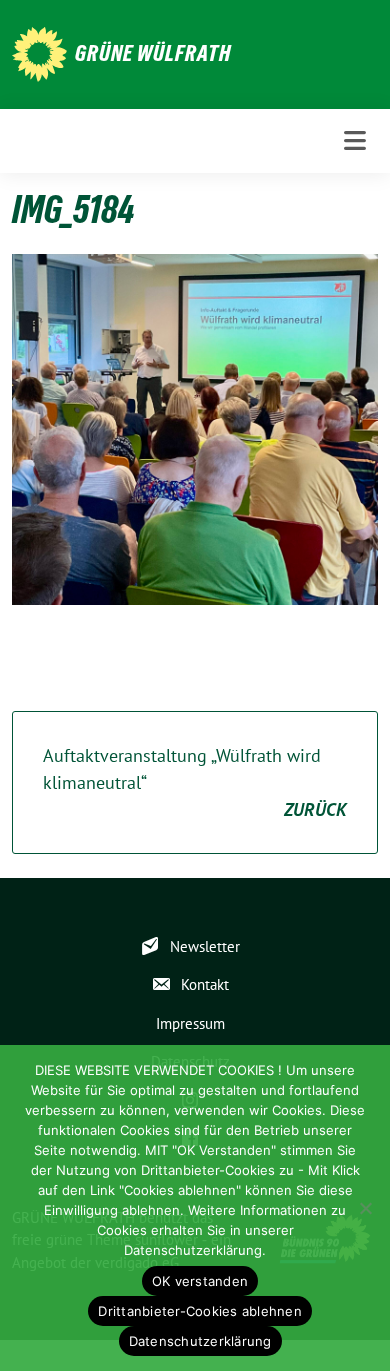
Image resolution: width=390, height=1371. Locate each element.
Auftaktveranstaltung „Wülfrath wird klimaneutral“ (195, 782)
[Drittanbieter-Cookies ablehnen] (365, 1208)
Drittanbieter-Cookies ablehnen (200, 1311)
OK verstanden (200, 1281)
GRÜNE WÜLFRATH (153, 53)
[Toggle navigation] (355, 141)
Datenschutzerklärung (200, 1341)
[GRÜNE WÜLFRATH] (39, 52)
